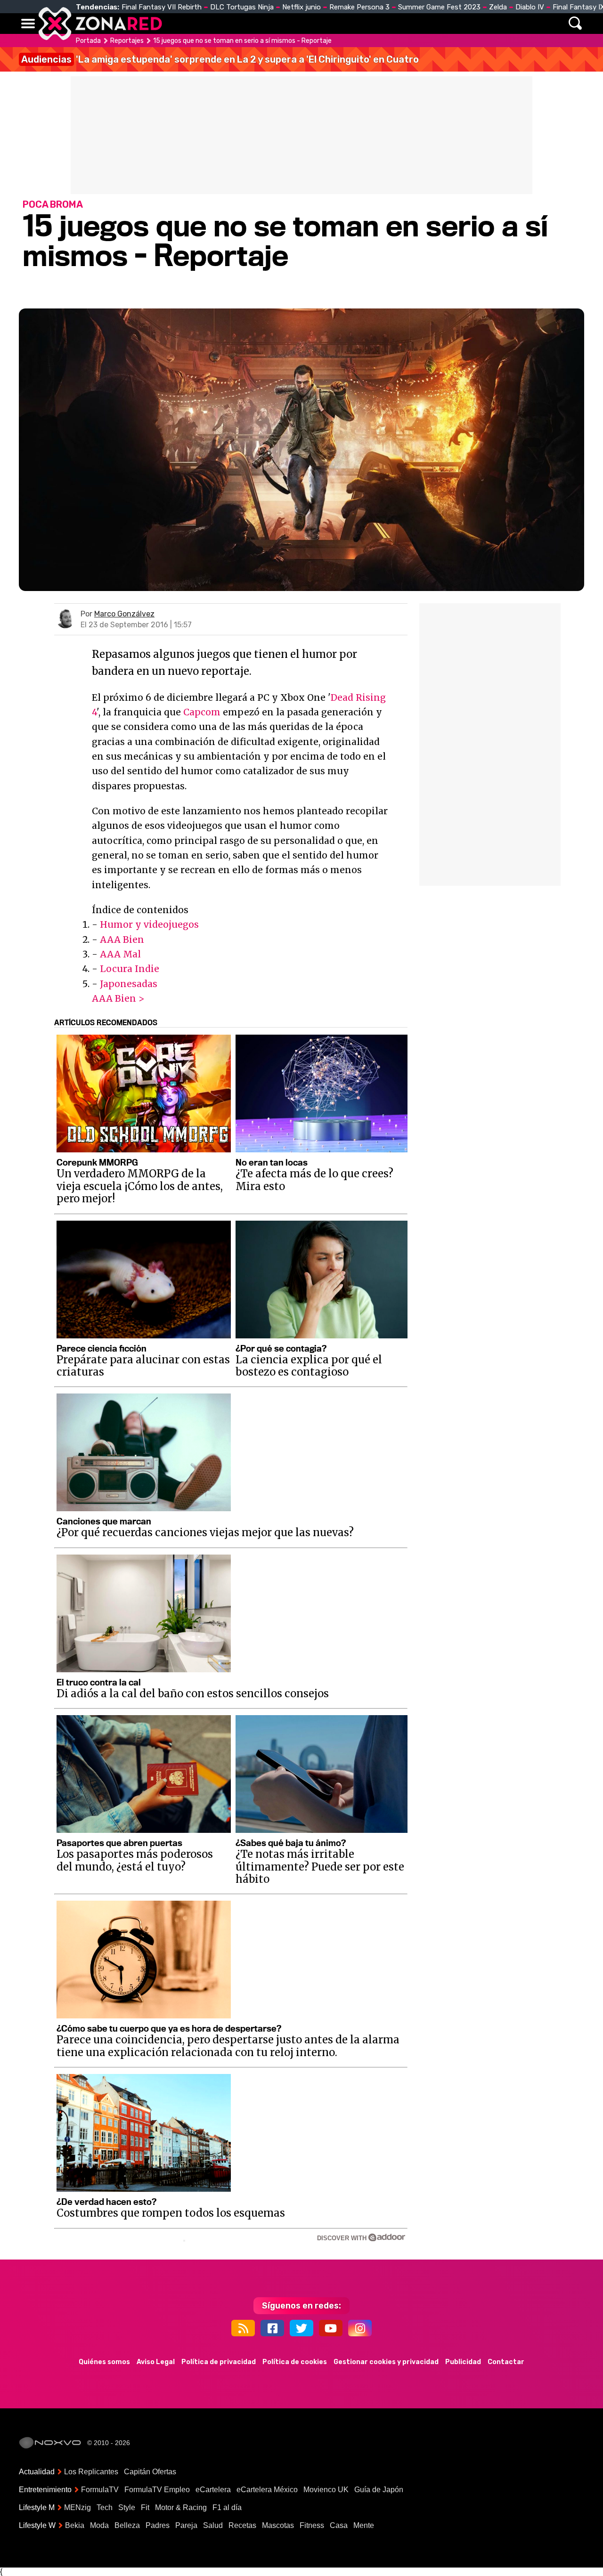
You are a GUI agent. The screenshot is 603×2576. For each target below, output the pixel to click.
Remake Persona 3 (359, 7)
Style (127, 2507)
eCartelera (213, 2490)
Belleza (127, 2525)
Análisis (432, 24)
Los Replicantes (91, 2472)
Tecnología (272, 24)
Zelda (498, 7)
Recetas (242, 2525)
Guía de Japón (379, 2490)
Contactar (506, 2362)
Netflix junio (301, 7)
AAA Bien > (118, 998)
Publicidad (463, 2362)
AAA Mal (120, 954)
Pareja (186, 2525)
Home (179, 24)
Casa (339, 2525)
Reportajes (127, 41)
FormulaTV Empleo (157, 2490)
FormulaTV (100, 2490)
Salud (213, 2525)
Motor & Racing (181, 2507)
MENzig (77, 2507)
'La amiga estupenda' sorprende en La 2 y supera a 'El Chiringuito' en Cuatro (220, 59)
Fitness (312, 2525)
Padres (158, 2525)
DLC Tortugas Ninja (242, 7)
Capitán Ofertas (150, 2472)
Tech (105, 2507)
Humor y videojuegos (149, 924)
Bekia (75, 2525)
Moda (99, 2525)
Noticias (219, 24)
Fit (145, 2507)
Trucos (477, 24)
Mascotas (278, 2525)
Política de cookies (295, 2362)
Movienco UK (326, 2490)
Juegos (389, 24)
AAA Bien (122, 940)
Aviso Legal (156, 2362)
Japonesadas (129, 984)
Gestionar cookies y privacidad (386, 2362)
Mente (364, 2525)
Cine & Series (335, 24)
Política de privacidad (219, 2362)
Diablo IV (530, 7)
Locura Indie (130, 969)
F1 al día (227, 2507)
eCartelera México (267, 2490)
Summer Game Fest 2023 (439, 7)
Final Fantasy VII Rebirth (162, 7)
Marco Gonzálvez (124, 614)
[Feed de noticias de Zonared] (243, 2328)
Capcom (202, 712)
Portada (88, 41)
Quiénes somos (104, 2362)
